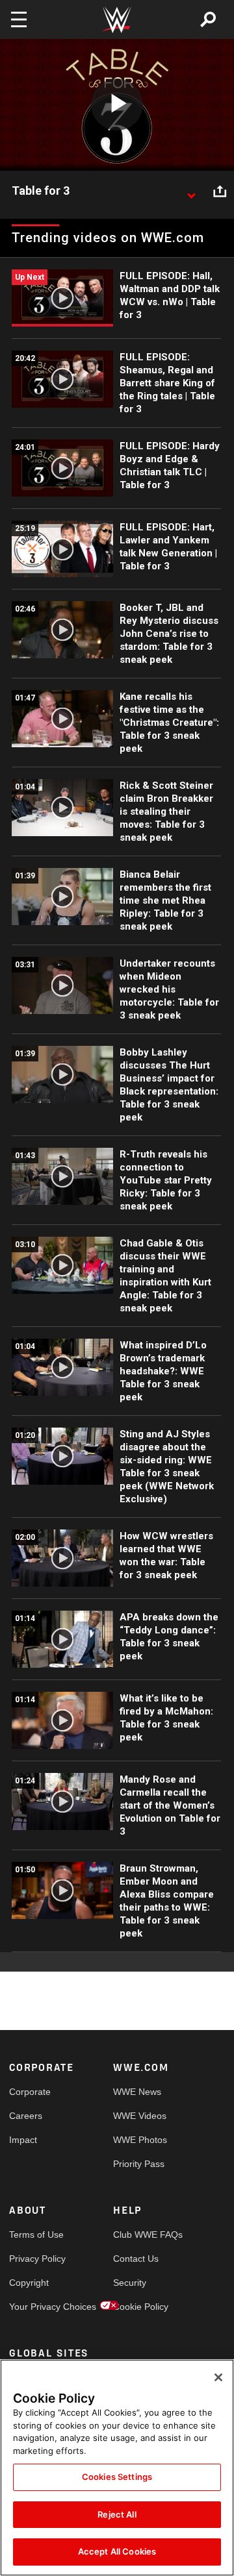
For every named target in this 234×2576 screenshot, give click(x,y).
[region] (117, 2468)
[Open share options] (220, 192)
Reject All (117, 2514)
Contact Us (136, 2259)
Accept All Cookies (117, 2551)
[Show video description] (191, 192)
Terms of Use (35, 2235)
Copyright (29, 2283)
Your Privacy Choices (35, 2307)
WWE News (137, 2092)
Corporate (30, 2092)
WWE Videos (139, 2116)
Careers (26, 2116)
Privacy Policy (35, 2259)
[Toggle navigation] (19, 19)
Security (130, 2283)
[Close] (218, 2377)
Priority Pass (139, 2164)
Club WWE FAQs (139, 2235)
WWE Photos (139, 2140)
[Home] (117, 20)
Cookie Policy (139, 2307)
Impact (23, 2140)
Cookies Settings (117, 2477)
